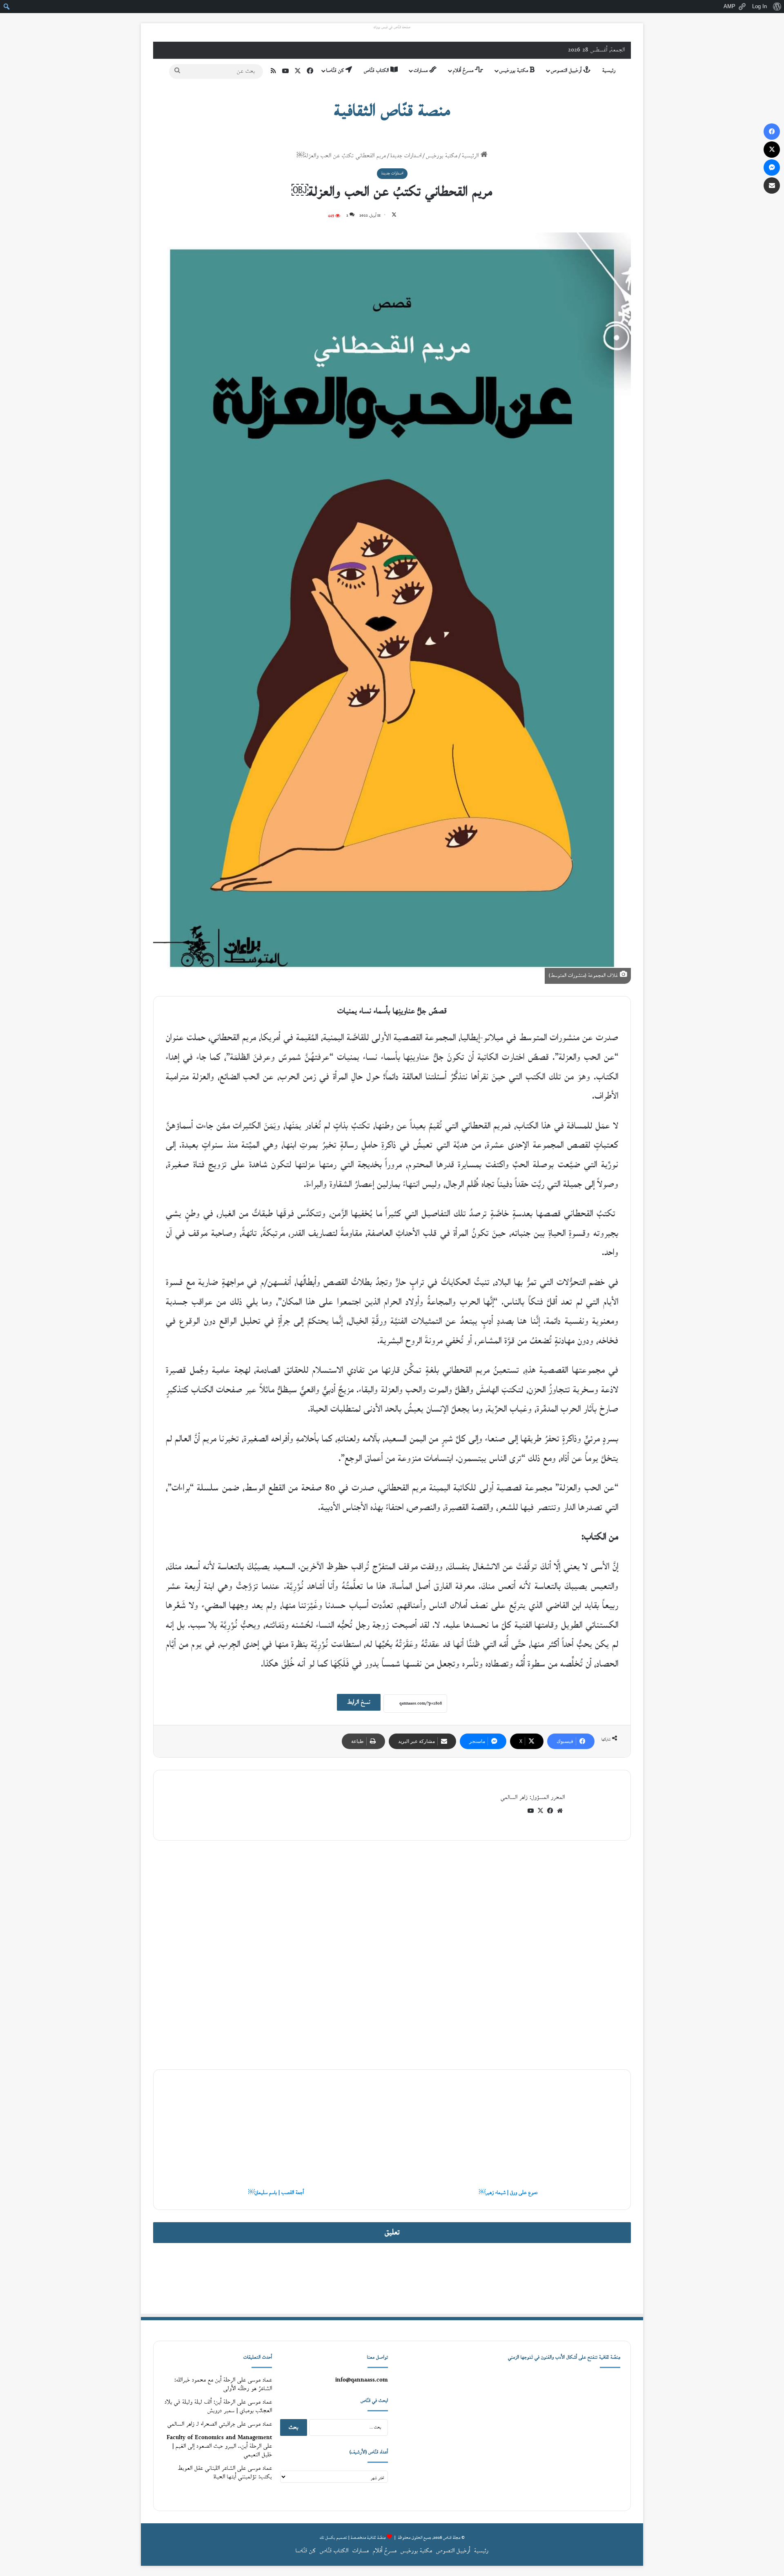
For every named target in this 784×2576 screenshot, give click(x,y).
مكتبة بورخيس (514, 71)
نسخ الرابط (359, 1702)
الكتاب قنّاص (377, 71)
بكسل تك (327, 2538)
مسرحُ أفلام (464, 71)
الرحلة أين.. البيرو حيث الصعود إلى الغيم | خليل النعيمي (222, 2451)
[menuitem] (777, 7)
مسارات (421, 71)
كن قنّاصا (336, 71)
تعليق (392, 2233)
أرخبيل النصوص (567, 71)
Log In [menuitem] (759, 6)
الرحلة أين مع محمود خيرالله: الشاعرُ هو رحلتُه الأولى (223, 2384)
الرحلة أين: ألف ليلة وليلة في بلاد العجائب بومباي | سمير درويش (218, 2406)
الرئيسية (471, 156)
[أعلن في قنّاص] (392, 2278)
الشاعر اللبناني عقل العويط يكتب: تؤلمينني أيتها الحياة (225, 2473)
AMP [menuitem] (729, 6)
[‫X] (540, 1811)
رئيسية (609, 71)
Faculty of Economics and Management (219, 2438)
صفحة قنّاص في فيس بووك (392, 27)
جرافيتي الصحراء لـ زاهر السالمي (201, 2424)
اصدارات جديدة (406, 156)
